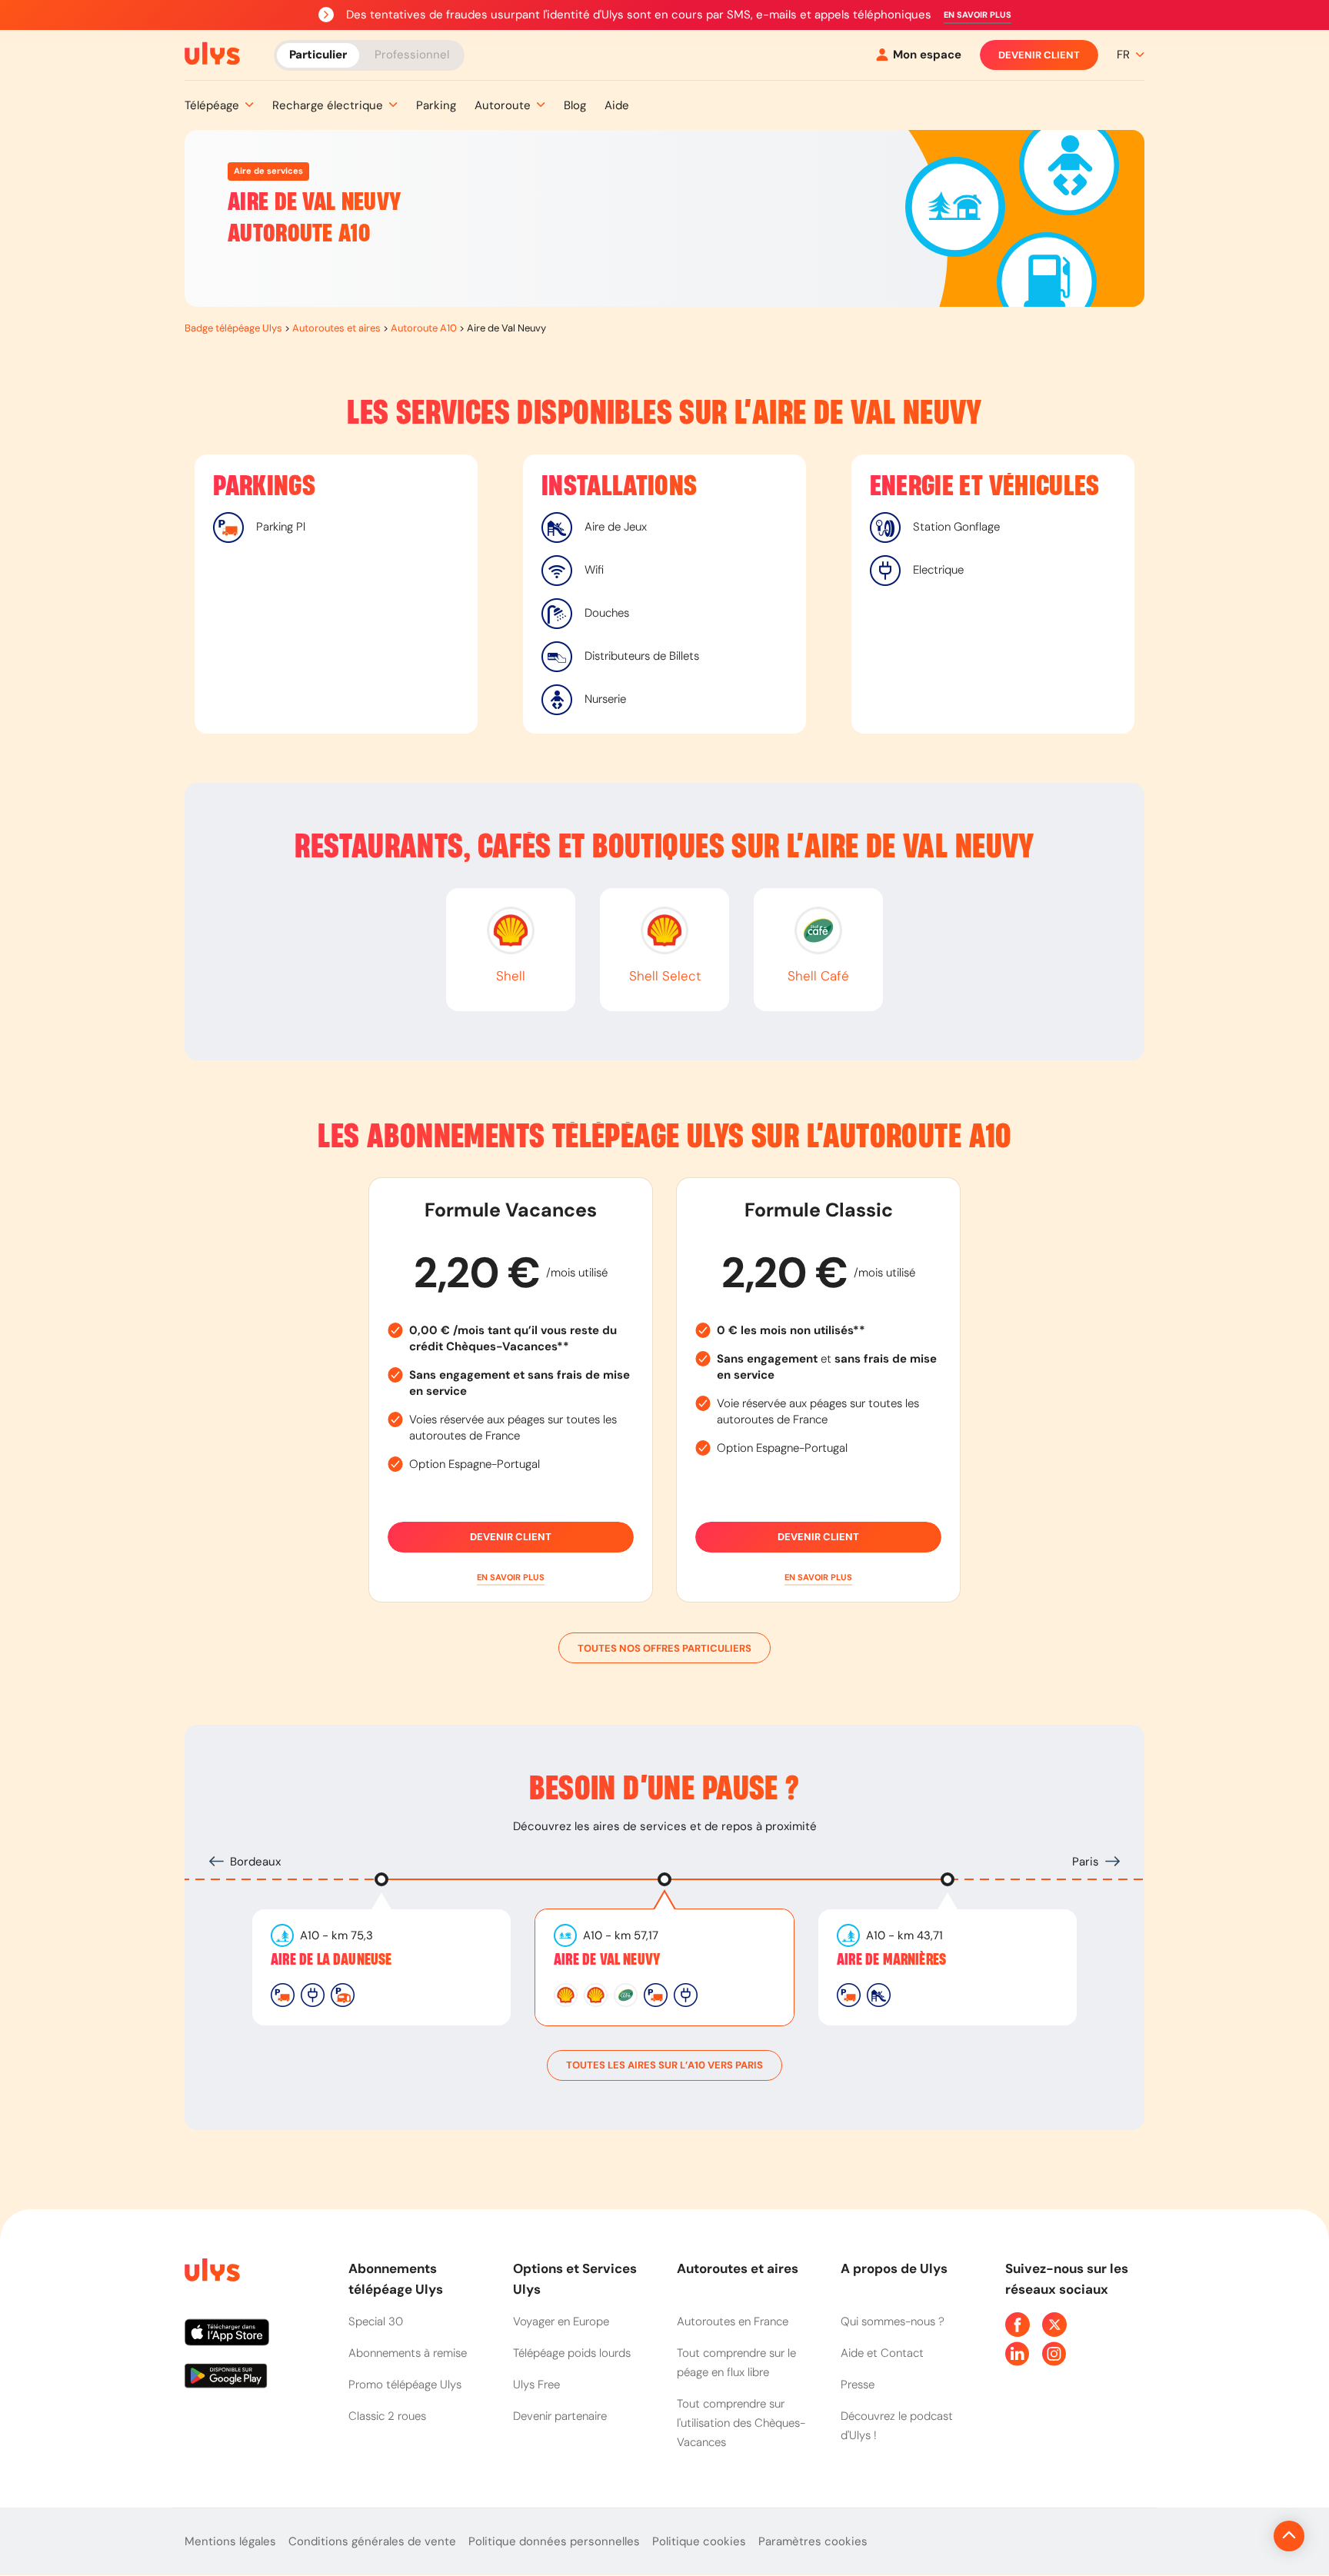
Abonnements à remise (408, 2353)
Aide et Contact (882, 2353)
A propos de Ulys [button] (894, 2268)
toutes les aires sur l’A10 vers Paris (664, 2065)
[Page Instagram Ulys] (1054, 2354)
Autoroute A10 (424, 328)
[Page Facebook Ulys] (1018, 2325)
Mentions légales (230, 2541)
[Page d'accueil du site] (211, 2273)
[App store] (254, 2338)
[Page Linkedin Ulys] (1018, 2354)
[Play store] (254, 2381)
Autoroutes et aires (336, 328)
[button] (978, 15)
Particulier (318, 54)
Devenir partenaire (560, 2416)
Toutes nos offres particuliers (664, 1648)
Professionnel (412, 54)
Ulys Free (536, 2385)
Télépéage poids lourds (572, 2353)
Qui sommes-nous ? (893, 2321)
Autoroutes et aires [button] (738, 2268)
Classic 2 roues (387, 2416)
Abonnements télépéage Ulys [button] (396, 2279)
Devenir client (1039, 55)
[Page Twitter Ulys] (1054, 2325)
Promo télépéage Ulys (405, 2385)
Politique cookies (699, 2541)
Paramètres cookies (813, 2541)
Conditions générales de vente (372, 2541)
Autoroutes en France (733, 2321)
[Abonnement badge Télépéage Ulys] (212, 54)
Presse (858, 2385)
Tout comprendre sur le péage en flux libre (736, 2363)
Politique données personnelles (554, 2541)
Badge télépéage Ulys (233, 328)
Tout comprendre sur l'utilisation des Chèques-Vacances (741, 2423)
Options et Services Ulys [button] (575, 2279)
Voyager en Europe (561, 2321)
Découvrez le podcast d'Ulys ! (897, 2426)
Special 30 (376, 2321)
